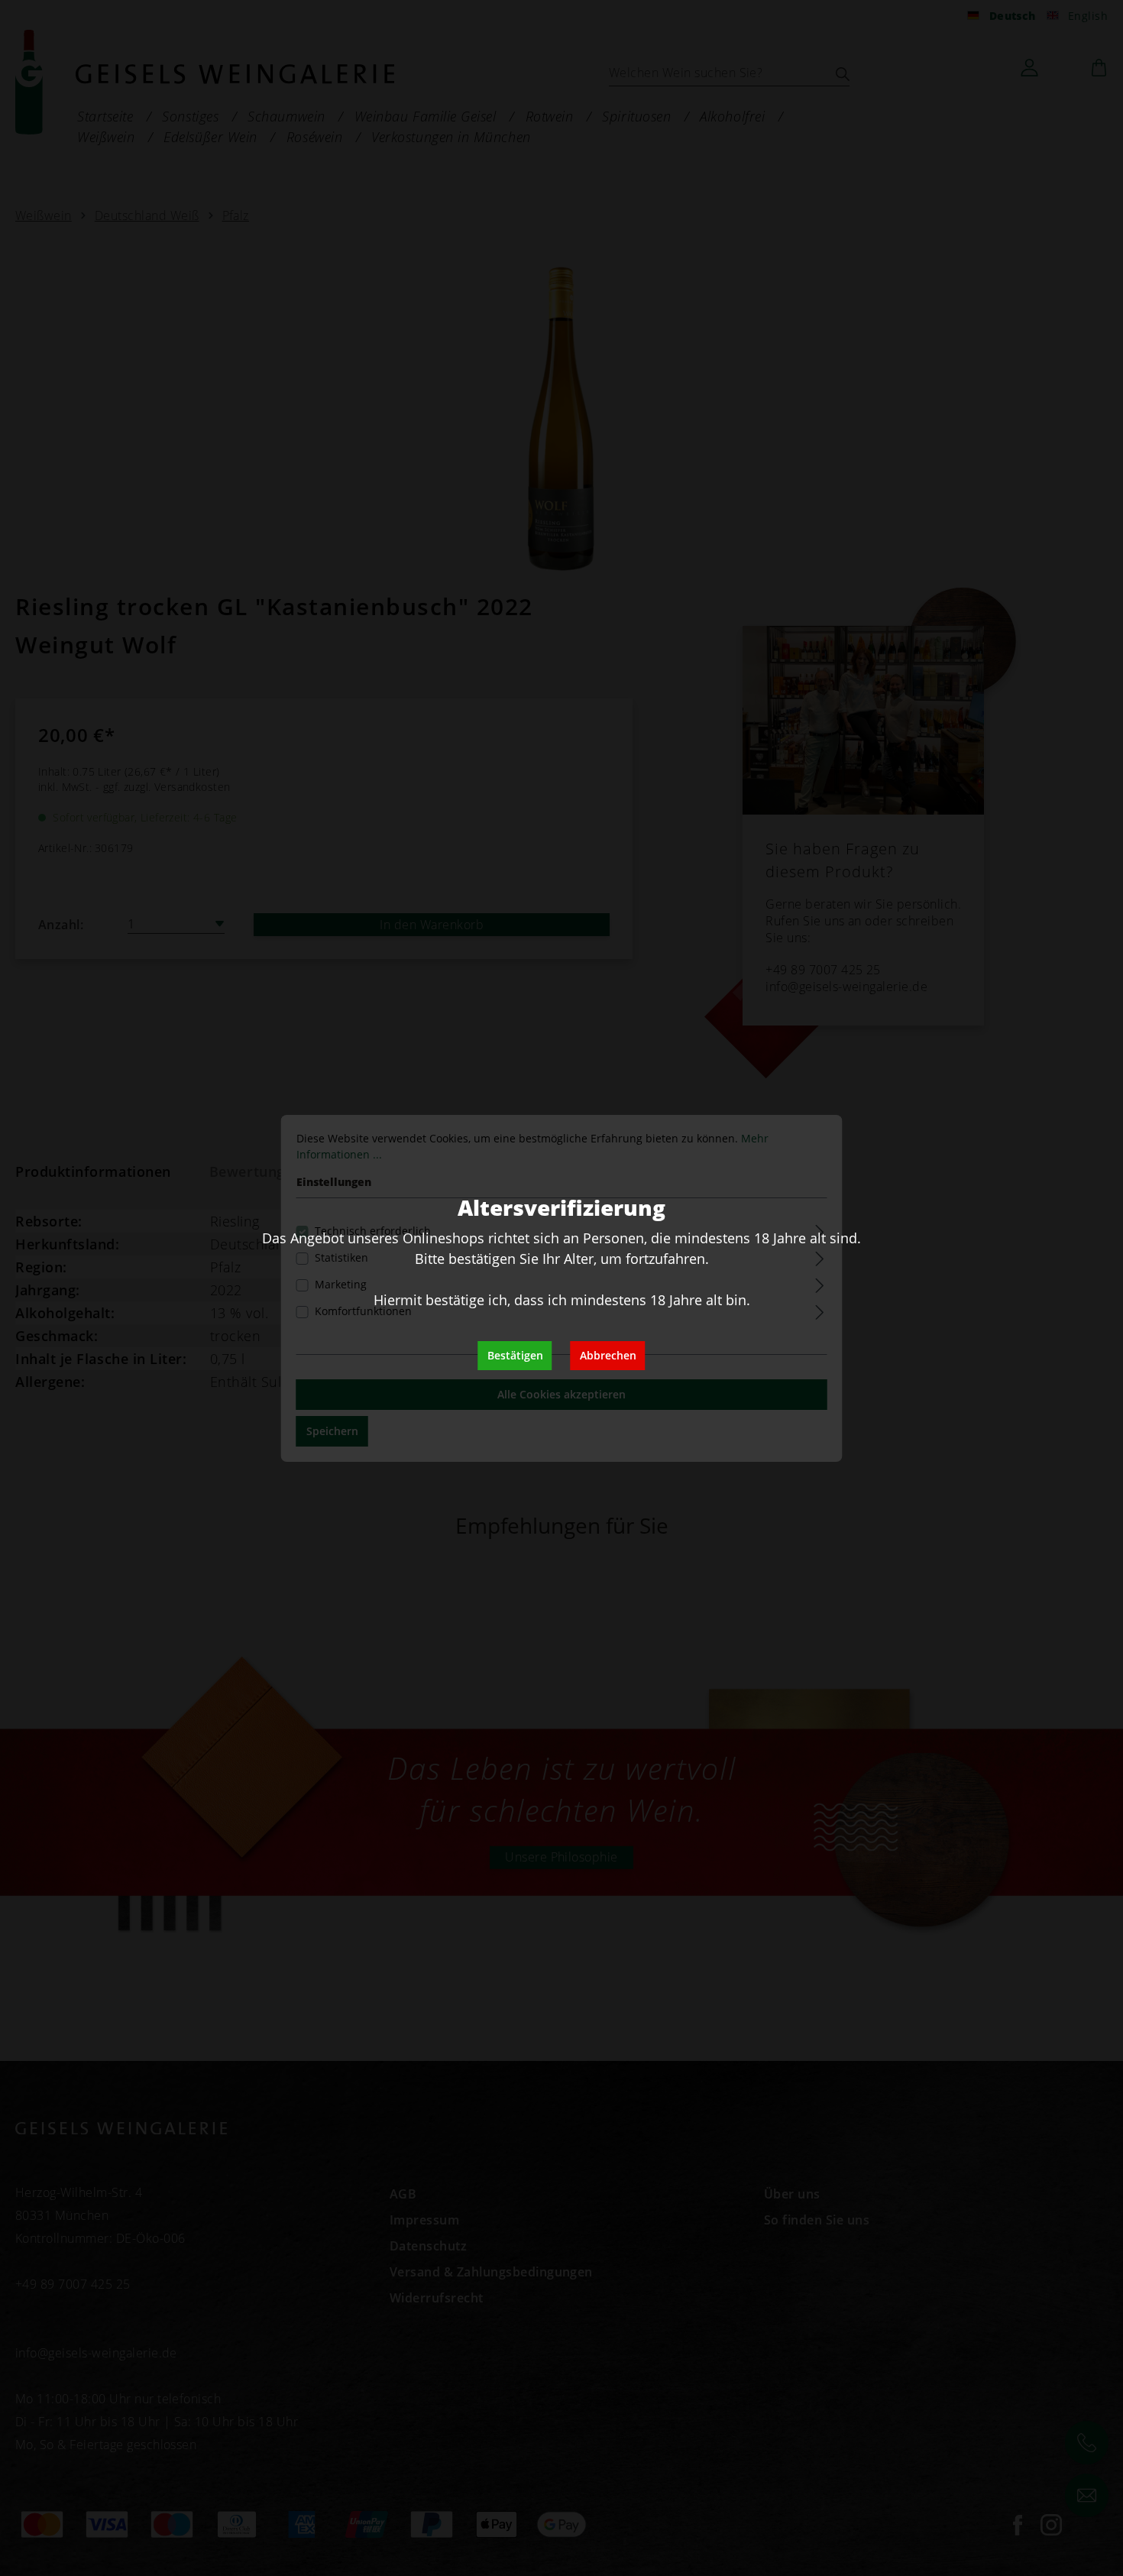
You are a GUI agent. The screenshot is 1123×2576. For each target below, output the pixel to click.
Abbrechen (608, 1355)
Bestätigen (515, 1355)
